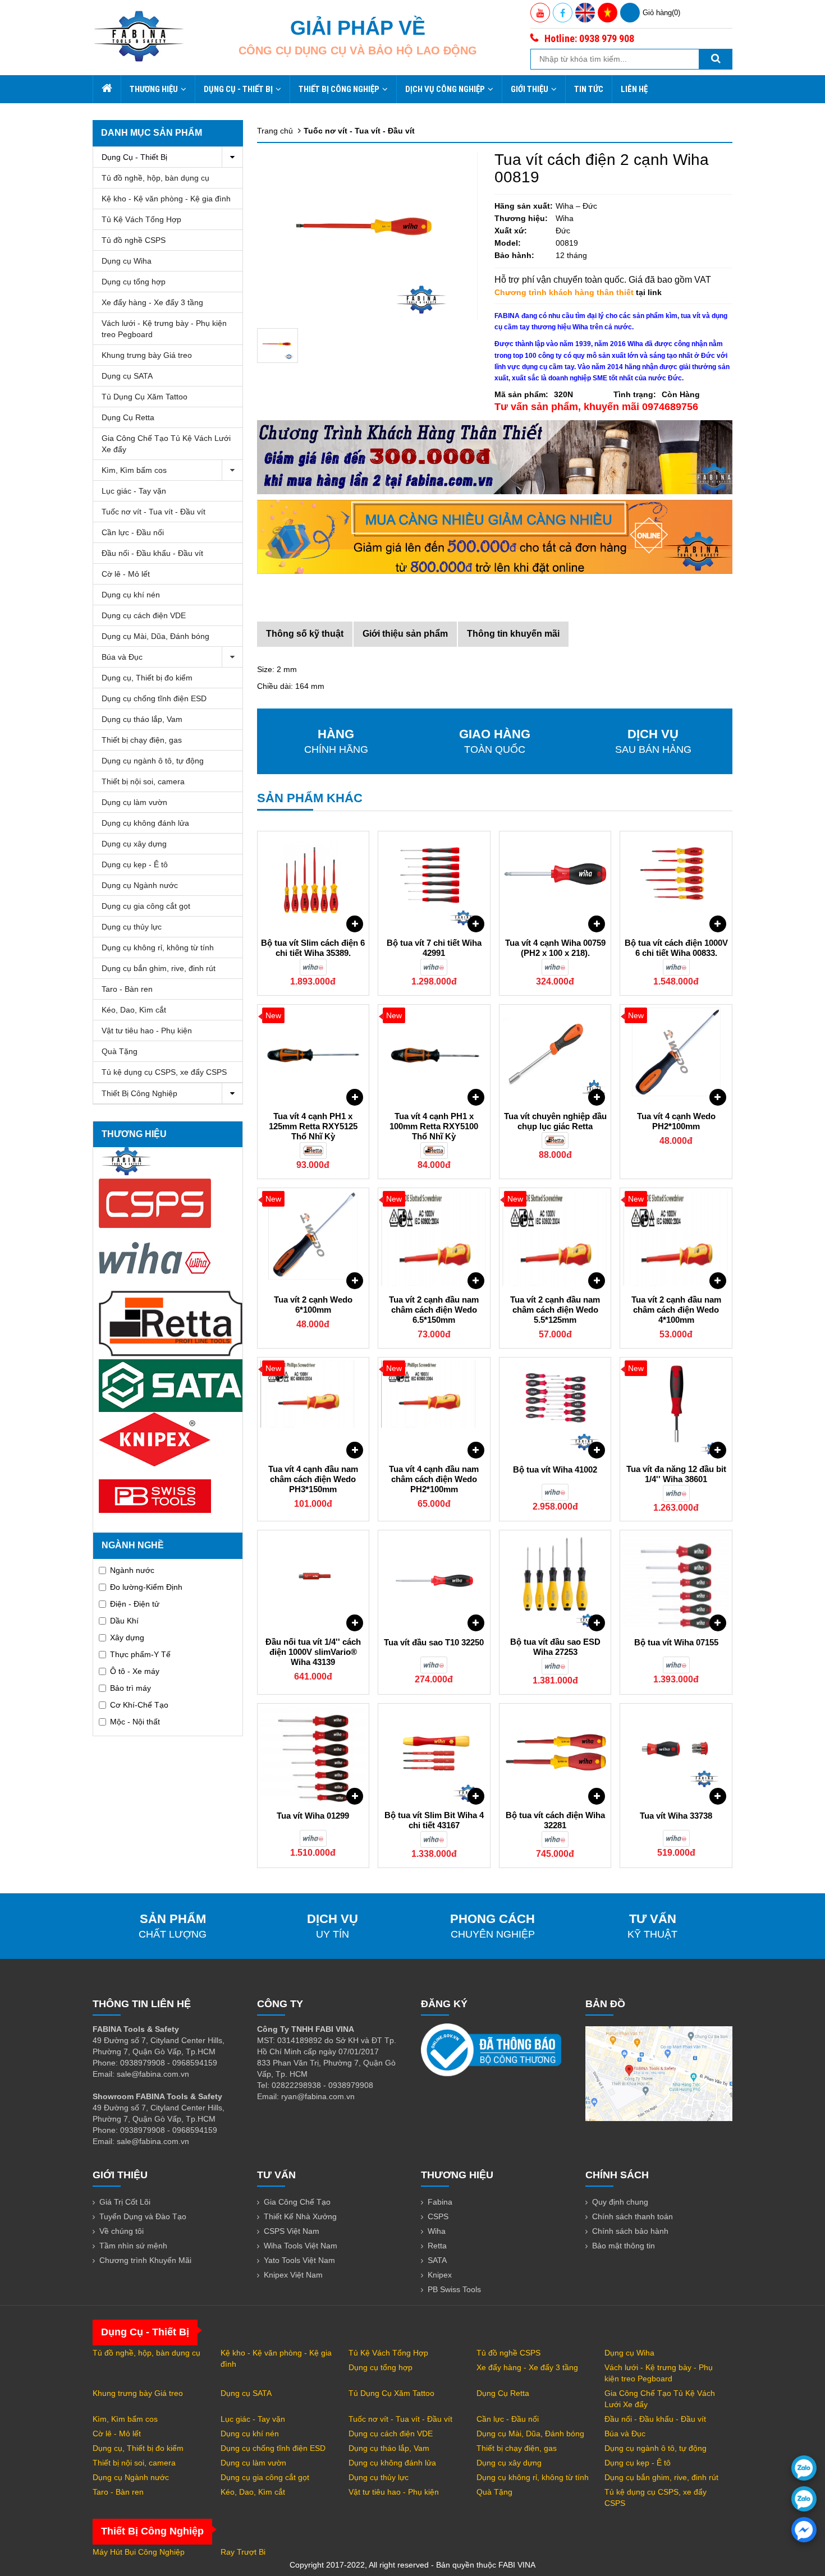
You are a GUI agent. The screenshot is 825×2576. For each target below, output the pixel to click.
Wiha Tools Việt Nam (301, 2246)
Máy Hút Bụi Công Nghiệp (139, 2552)
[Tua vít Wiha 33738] (676, 1754)
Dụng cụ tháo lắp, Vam (142, 719)
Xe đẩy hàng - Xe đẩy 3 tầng (152, 302)
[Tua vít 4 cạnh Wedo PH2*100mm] (676, 1055)
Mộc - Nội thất (135, 1722)
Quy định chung (620, 2202)
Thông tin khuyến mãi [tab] (513, 634)
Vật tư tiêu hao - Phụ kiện (147, 1031)
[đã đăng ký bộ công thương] (491, 2049)
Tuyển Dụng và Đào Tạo (143, 2216)
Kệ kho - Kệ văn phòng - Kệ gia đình (166, 199)
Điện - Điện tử (135, 1604)
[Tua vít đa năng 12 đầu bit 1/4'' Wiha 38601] (676, 1408)
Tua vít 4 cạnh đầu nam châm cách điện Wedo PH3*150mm (313, 1479)
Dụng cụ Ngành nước (140, 885)
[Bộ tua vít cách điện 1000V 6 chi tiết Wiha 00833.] (676, 882)
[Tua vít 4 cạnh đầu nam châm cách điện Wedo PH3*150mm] (313, 1408)
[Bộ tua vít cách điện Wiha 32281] (555, 1754)
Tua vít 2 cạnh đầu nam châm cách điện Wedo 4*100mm (676, 1310)
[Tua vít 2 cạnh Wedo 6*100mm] (313, 1239)
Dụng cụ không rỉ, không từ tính (158, 947)
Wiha (437, 2231)
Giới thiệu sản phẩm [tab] (405, 634)
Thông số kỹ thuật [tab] (305, 634)
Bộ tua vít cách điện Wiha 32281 (555, 1820)
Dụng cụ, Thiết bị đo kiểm (147, 678)
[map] (659, 2073)
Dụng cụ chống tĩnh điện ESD (154, 698)
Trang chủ (275, 131)
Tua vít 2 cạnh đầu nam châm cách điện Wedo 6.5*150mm (434, 1310)
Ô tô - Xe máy (135, 1671)
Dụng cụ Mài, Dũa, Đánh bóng (155, 636)
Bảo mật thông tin (624, 2246)
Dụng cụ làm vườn (134, 802)
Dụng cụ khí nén (131, 595)
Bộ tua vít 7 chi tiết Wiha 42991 (434, 948)
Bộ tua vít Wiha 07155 (676, 1642)
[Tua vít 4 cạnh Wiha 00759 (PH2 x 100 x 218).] (555, 882)
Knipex (440, 2275)
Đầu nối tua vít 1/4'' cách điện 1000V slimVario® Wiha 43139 (313, 1652)
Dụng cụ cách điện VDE (144, 615)
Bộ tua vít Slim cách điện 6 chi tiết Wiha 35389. (313, 948)
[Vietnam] (608, 13)
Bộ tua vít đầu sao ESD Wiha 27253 (555, 1647)
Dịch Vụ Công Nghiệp (445, 89)
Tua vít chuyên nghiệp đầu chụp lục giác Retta (555, 1121)
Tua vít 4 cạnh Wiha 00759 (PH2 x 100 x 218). (555, 948)
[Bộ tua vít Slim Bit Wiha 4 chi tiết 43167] (434, 1754)
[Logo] (139, 36)
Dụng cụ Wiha (127, 261)
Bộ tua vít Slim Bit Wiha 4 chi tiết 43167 (434, 1820)
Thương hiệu (154, 89)
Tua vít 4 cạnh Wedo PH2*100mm (676, 1121)
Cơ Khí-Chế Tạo (139, 1705)
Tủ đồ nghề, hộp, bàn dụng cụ (155, 178)
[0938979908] (804, 2468)
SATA (437, 2260)
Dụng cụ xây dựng (134, 844)
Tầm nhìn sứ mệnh (133, 2246)
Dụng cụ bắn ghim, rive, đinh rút (159, 968)
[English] (585, 13)
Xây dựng (127, 1637)
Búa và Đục (122, 657)
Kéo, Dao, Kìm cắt (134, 1010)
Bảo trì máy (130, 1688)
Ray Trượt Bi (243, 2552)
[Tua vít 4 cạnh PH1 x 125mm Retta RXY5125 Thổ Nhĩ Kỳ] (313, 1055)
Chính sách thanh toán (632, 2216)
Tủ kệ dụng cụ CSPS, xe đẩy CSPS (164, 1072)
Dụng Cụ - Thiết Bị (238, 89)
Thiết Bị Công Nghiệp (339, 89)
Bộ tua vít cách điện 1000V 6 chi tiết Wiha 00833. (676, 948)
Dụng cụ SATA (127, 376)
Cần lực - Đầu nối (133, 532)
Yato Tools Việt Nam (299, 2260)
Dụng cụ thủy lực (132, 927)
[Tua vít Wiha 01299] (313, 1754)
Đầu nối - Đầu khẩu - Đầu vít (152, 553)
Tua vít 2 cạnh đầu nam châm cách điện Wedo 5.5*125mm (555, 1310)
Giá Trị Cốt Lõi (125, 2202)
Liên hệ (634, 89)
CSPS (438, 2216)
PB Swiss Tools (454, 2289)
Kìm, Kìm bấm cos (134, 470)
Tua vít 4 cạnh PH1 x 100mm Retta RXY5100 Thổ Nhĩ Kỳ (434, 1126)
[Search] (716, 59)
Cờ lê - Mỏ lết (126, 574)
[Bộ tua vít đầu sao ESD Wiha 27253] (555, 1581)
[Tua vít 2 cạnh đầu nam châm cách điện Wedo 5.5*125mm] (555, 1239)
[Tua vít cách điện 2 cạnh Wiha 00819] (278, 346)
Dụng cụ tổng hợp (134, 282)
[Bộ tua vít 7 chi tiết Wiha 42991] (434, 882)
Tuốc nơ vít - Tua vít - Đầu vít (153, 512)
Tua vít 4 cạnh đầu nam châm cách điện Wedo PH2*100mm (434, 1479)
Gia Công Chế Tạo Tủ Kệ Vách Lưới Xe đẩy (166, 444)
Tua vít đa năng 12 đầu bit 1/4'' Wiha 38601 (676, 1474)
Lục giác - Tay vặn (134, 491)
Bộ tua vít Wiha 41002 (555, 1469)
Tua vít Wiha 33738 (676, 1816)
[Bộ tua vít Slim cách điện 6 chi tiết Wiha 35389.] (313, 882)
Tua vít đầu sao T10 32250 (434, 1642)
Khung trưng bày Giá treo (147, 355)
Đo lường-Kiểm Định (146, 1587)
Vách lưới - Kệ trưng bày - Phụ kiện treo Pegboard (164, 329)
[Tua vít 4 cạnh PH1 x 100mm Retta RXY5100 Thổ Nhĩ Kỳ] (434, 1055)
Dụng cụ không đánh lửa (145, 823)
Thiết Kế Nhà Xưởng (300, 2216)
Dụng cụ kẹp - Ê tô (135, 864)
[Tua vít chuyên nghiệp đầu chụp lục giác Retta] (555, 1055)
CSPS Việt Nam (292, 2231)
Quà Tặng (120, 1051)
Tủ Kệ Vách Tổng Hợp (141, 219)
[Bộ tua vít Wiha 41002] (555, 1408)
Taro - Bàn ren (127, 989)
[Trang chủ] (107, 89)
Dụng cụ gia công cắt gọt (146, 906)
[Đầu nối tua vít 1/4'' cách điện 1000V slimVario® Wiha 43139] (313, 1581)
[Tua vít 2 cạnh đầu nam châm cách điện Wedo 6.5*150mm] (434, 1239)
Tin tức (589, 89)
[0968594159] (804, 2499)
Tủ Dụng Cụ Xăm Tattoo (145, 397)
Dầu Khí (124, 1621)
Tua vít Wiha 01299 (313, 1816)
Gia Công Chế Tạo (297, 2202)
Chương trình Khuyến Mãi (145, 2260)
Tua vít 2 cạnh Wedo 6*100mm (313, 1305)
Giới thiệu (530, 89)
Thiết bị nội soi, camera (143, 781)
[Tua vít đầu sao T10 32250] (434, 1581)
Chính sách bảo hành (630, 2231)
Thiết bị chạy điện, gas (142, 740)
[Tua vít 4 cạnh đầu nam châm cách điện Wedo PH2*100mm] (434, 1408)
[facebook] (804, 2530)
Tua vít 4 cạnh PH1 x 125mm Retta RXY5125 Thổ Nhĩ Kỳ (313, 1126)
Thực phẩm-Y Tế (140, 1654)
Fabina (440, 2202)
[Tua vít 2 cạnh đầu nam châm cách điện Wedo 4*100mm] (676, 1239)
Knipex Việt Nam (293, 2275)
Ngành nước (132, 1570)
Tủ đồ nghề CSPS (134, 240)
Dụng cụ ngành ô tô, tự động (153, 761)
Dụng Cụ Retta (128, 417)
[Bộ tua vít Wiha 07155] (676, 1581)
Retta (437, 2246)
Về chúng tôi (122, 2231)
